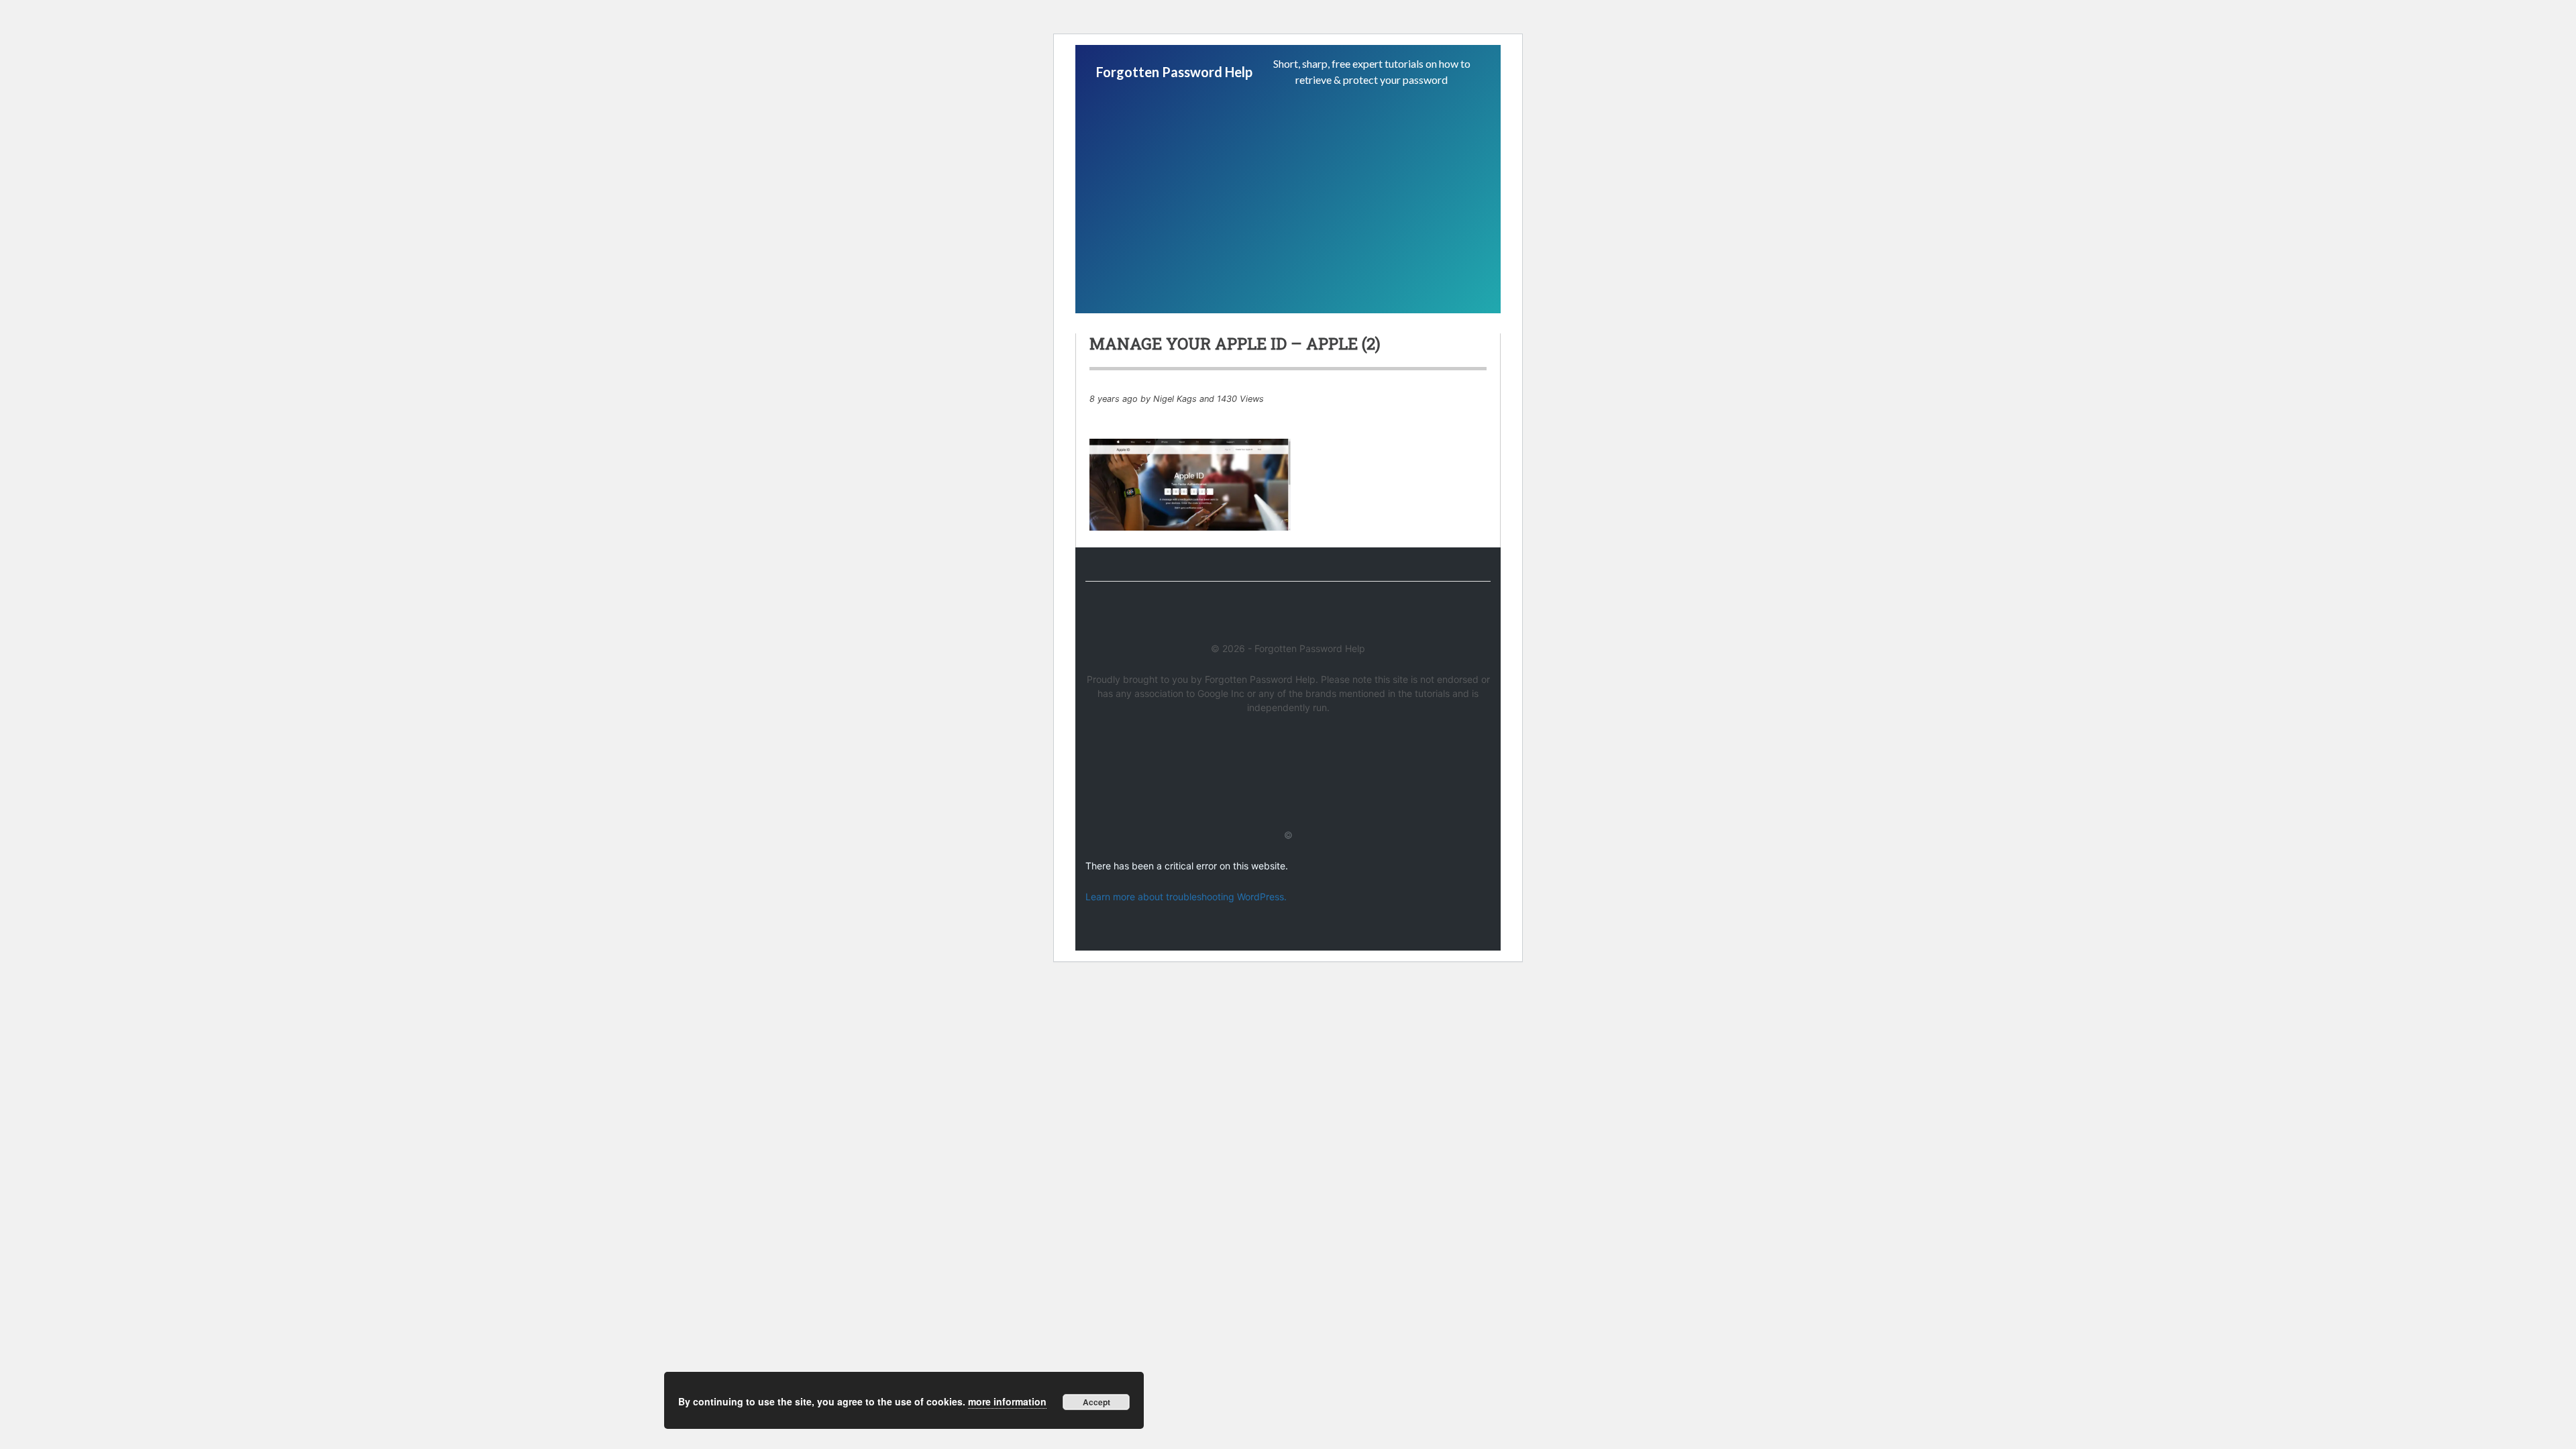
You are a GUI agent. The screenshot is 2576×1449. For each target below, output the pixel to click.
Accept (1096, 1402)
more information (1007, 1401)
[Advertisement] (1288, 199)
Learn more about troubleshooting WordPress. (1186, 897)
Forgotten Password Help (1174, 72)
